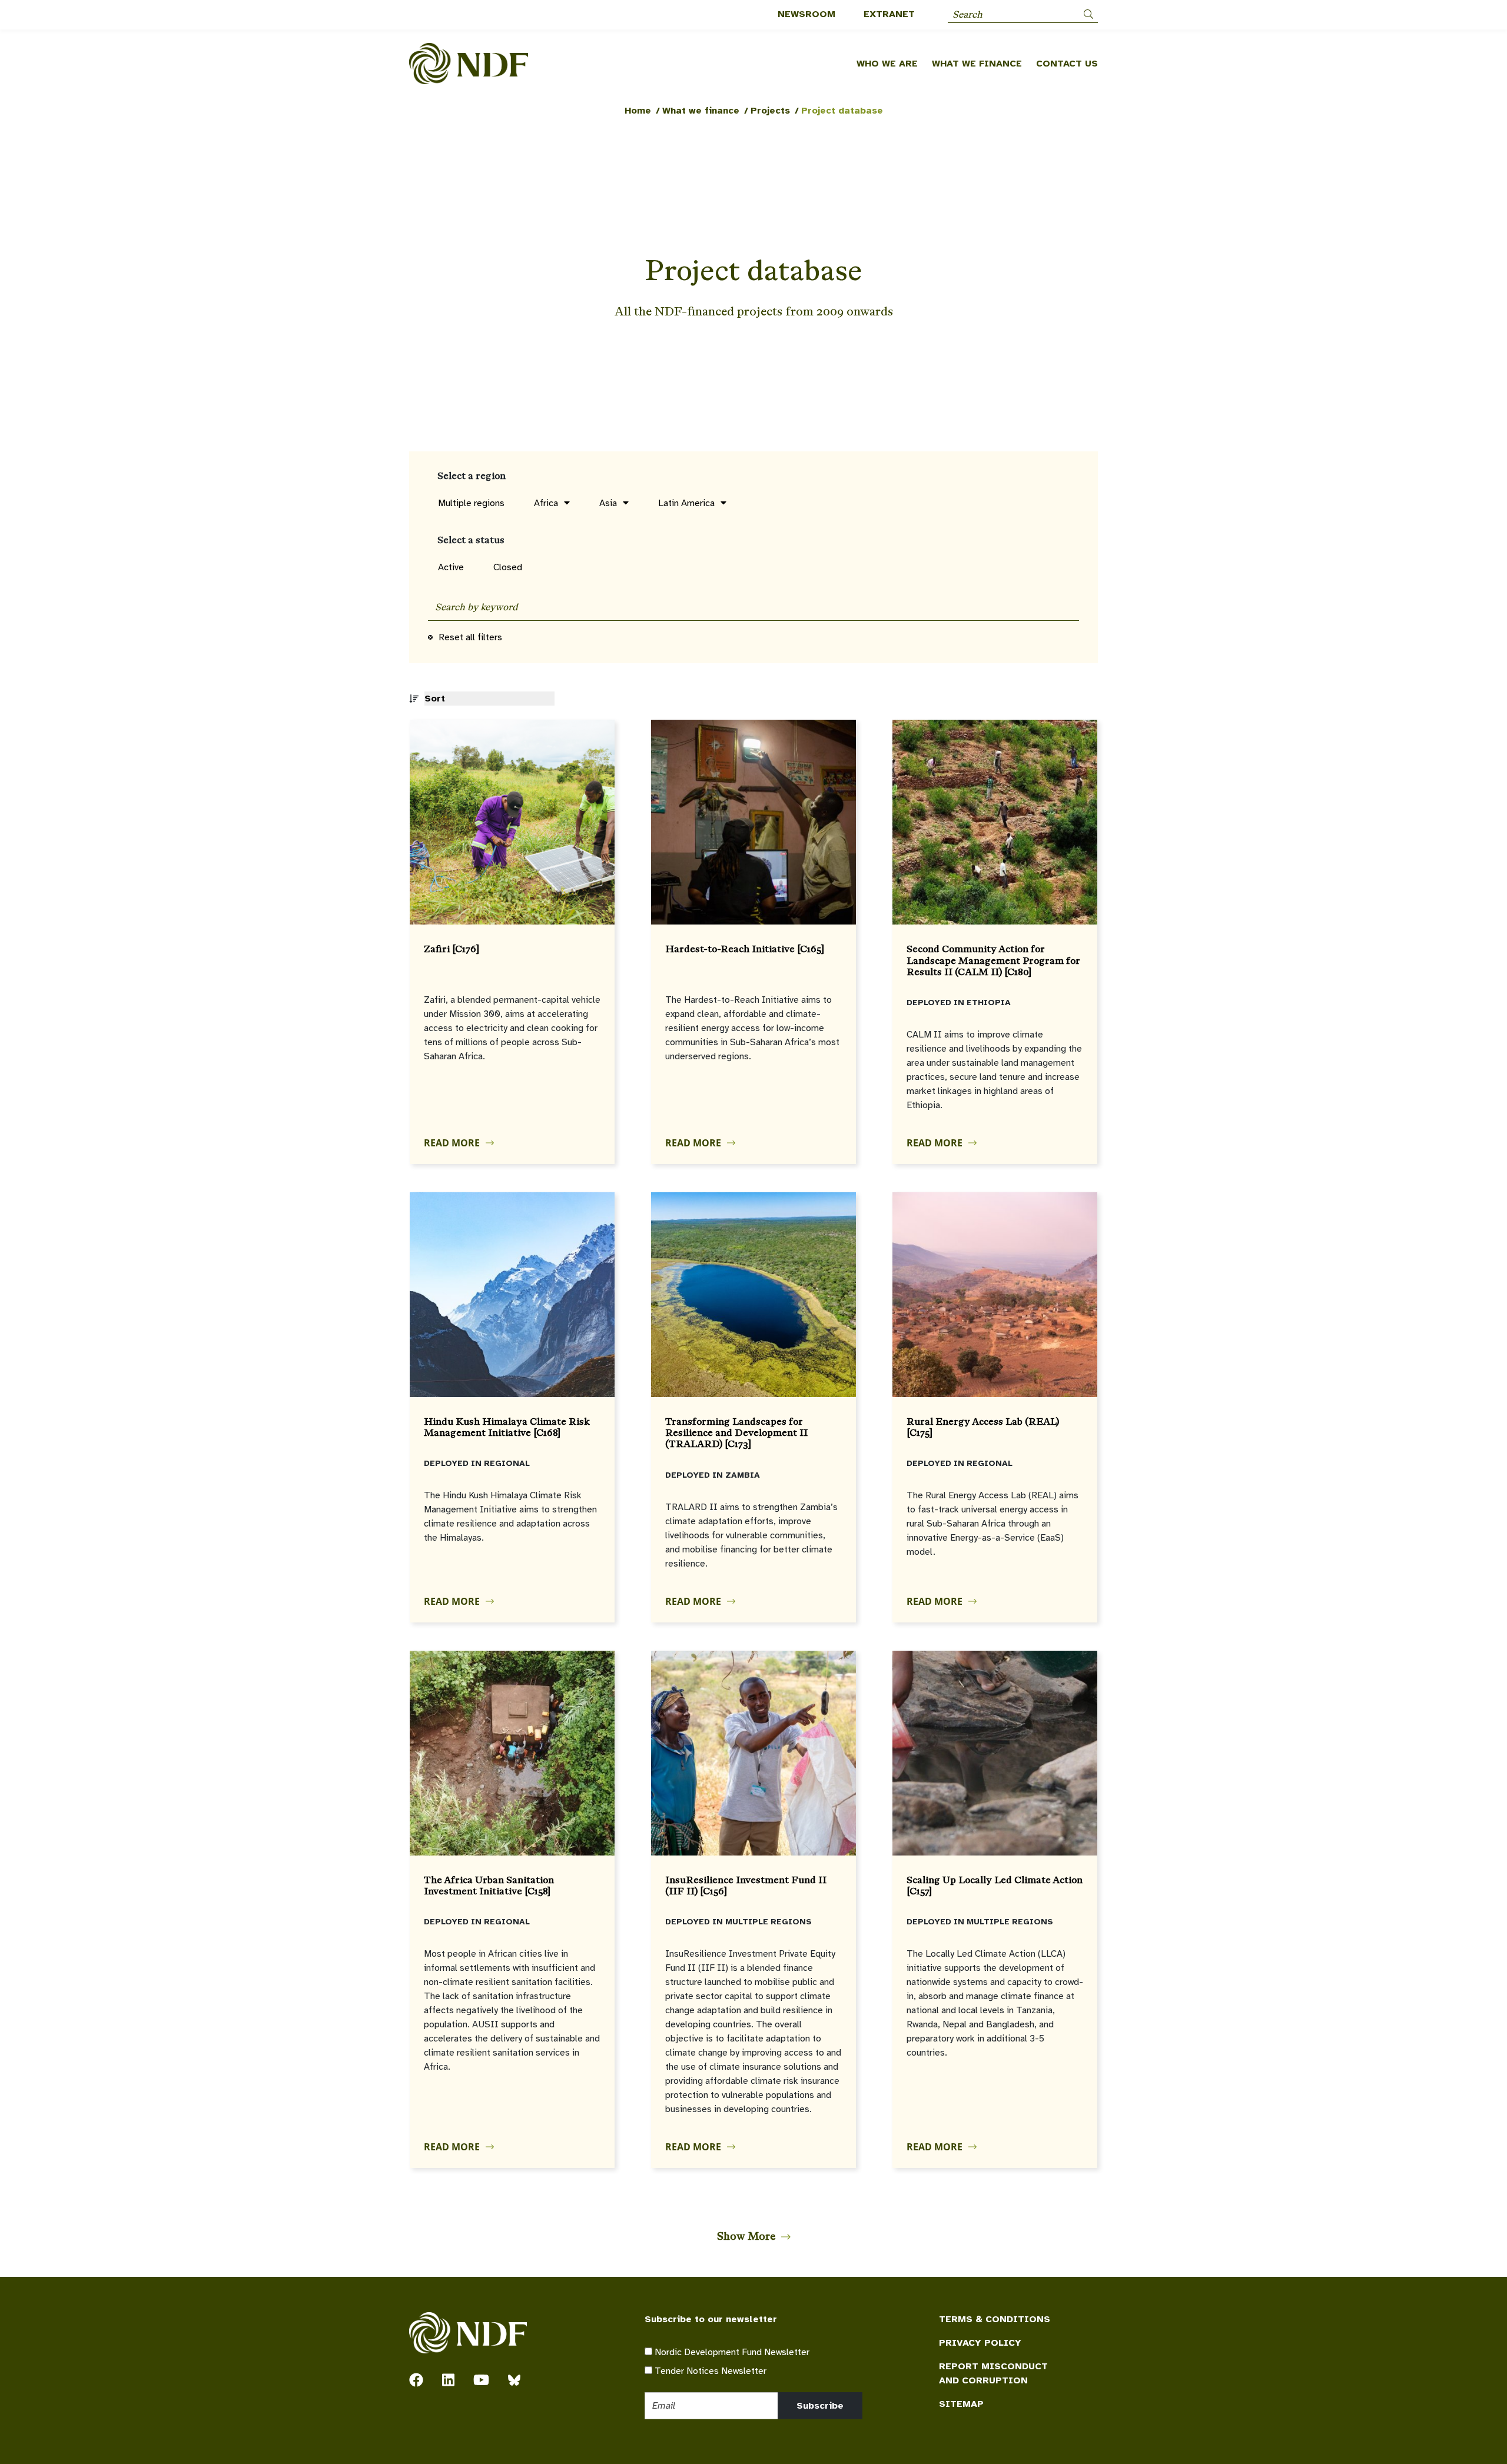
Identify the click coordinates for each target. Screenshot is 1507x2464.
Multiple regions (471, 503)
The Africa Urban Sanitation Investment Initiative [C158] (489, 1886)
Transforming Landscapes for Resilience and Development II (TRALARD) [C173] (736, 1433)
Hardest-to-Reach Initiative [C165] (745, 949)
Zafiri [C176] (452, 949)
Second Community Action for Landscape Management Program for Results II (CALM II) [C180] (993, 960)
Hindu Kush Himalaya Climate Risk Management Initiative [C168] (507, 1427)
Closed (508, 567)
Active (451, 567)
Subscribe (820, 2406)
